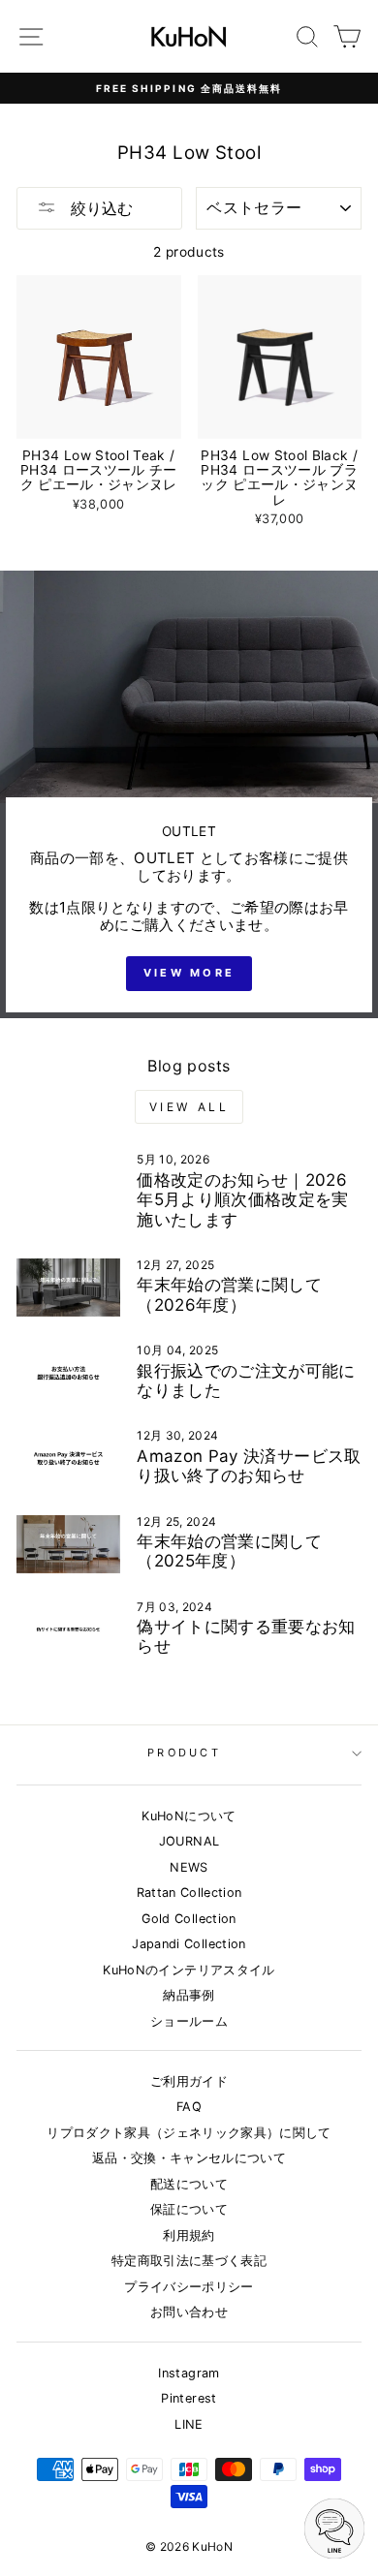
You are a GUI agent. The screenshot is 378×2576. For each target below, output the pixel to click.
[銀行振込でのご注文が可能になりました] (68, 1373)
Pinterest (189, 2398)
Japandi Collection (189, 1944)
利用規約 (189, 2235)
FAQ (189, 2107)
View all (189, 1107)
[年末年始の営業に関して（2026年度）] (68, 1288)
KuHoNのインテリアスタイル (189, 1970)
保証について (189, 2209)
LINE (189, 2424)
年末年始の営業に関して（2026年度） (229, 1294)
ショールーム (189, 2021)
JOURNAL (189, 1841)
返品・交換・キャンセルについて (189, 2158)
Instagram (189, 2373)
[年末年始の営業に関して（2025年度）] (68, 1544)
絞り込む (99, 208)
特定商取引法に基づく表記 (189, 2261)
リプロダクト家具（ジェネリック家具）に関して (189, 2133)
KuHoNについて (189, 1816)
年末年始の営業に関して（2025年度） (229, 1551)
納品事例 (189, 1995)
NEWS (189, 1867)
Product (184, 1753)
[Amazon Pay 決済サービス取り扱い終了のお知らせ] (68, 1458)
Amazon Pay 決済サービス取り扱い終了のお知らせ (249, 1466)
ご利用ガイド (189, 2081)
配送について (189, 2184)
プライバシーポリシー (189, 2287)
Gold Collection (189, 1919)
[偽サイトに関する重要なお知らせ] (68, 1629)
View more (189, 973)
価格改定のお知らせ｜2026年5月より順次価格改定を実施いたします (243, 1200)
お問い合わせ (189, 2312)
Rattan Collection (189, 1893)
